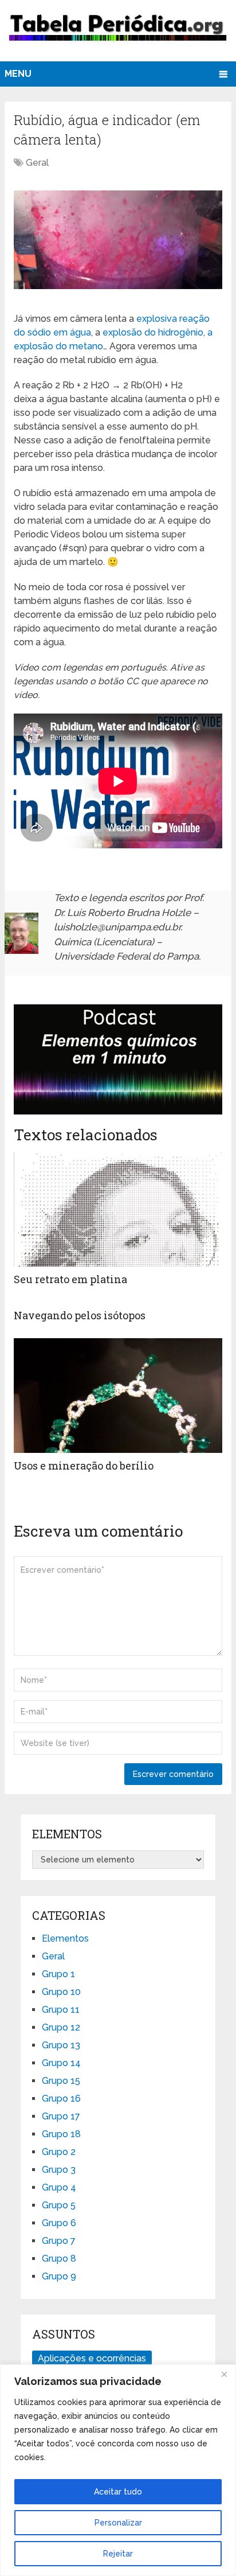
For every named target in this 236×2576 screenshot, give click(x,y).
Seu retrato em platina (70, 1279)
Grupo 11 (61, 2010)
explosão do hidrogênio (153, 332)
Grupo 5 (59, 2205)
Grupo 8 (59, 2259)
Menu (18, 74)
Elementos (65, 1938)
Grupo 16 (61, 2098)
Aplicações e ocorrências (92, 2358)
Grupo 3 (59, 2170)
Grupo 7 (59, 2241)
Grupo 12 (61, 2027)
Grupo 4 (59, 2187)
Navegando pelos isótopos (80, 1315)
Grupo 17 (61, 2116)
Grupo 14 (61, 2063)
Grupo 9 (59, 2276)
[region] (118, 2470)
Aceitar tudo (118, 2492)
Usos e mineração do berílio (84, 1466)
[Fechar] (224, 2374)
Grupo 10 (61, 1992)
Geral (37, 163)
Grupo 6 (59, 2223)
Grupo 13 (61, 2045)
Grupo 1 (58, 1974)
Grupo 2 (59, 2152)
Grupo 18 (61, 2134)
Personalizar (118, 2523)
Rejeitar (118, 2554)
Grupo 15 (61, 2081)
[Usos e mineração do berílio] (118, 1396)
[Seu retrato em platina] (118, 1209)
